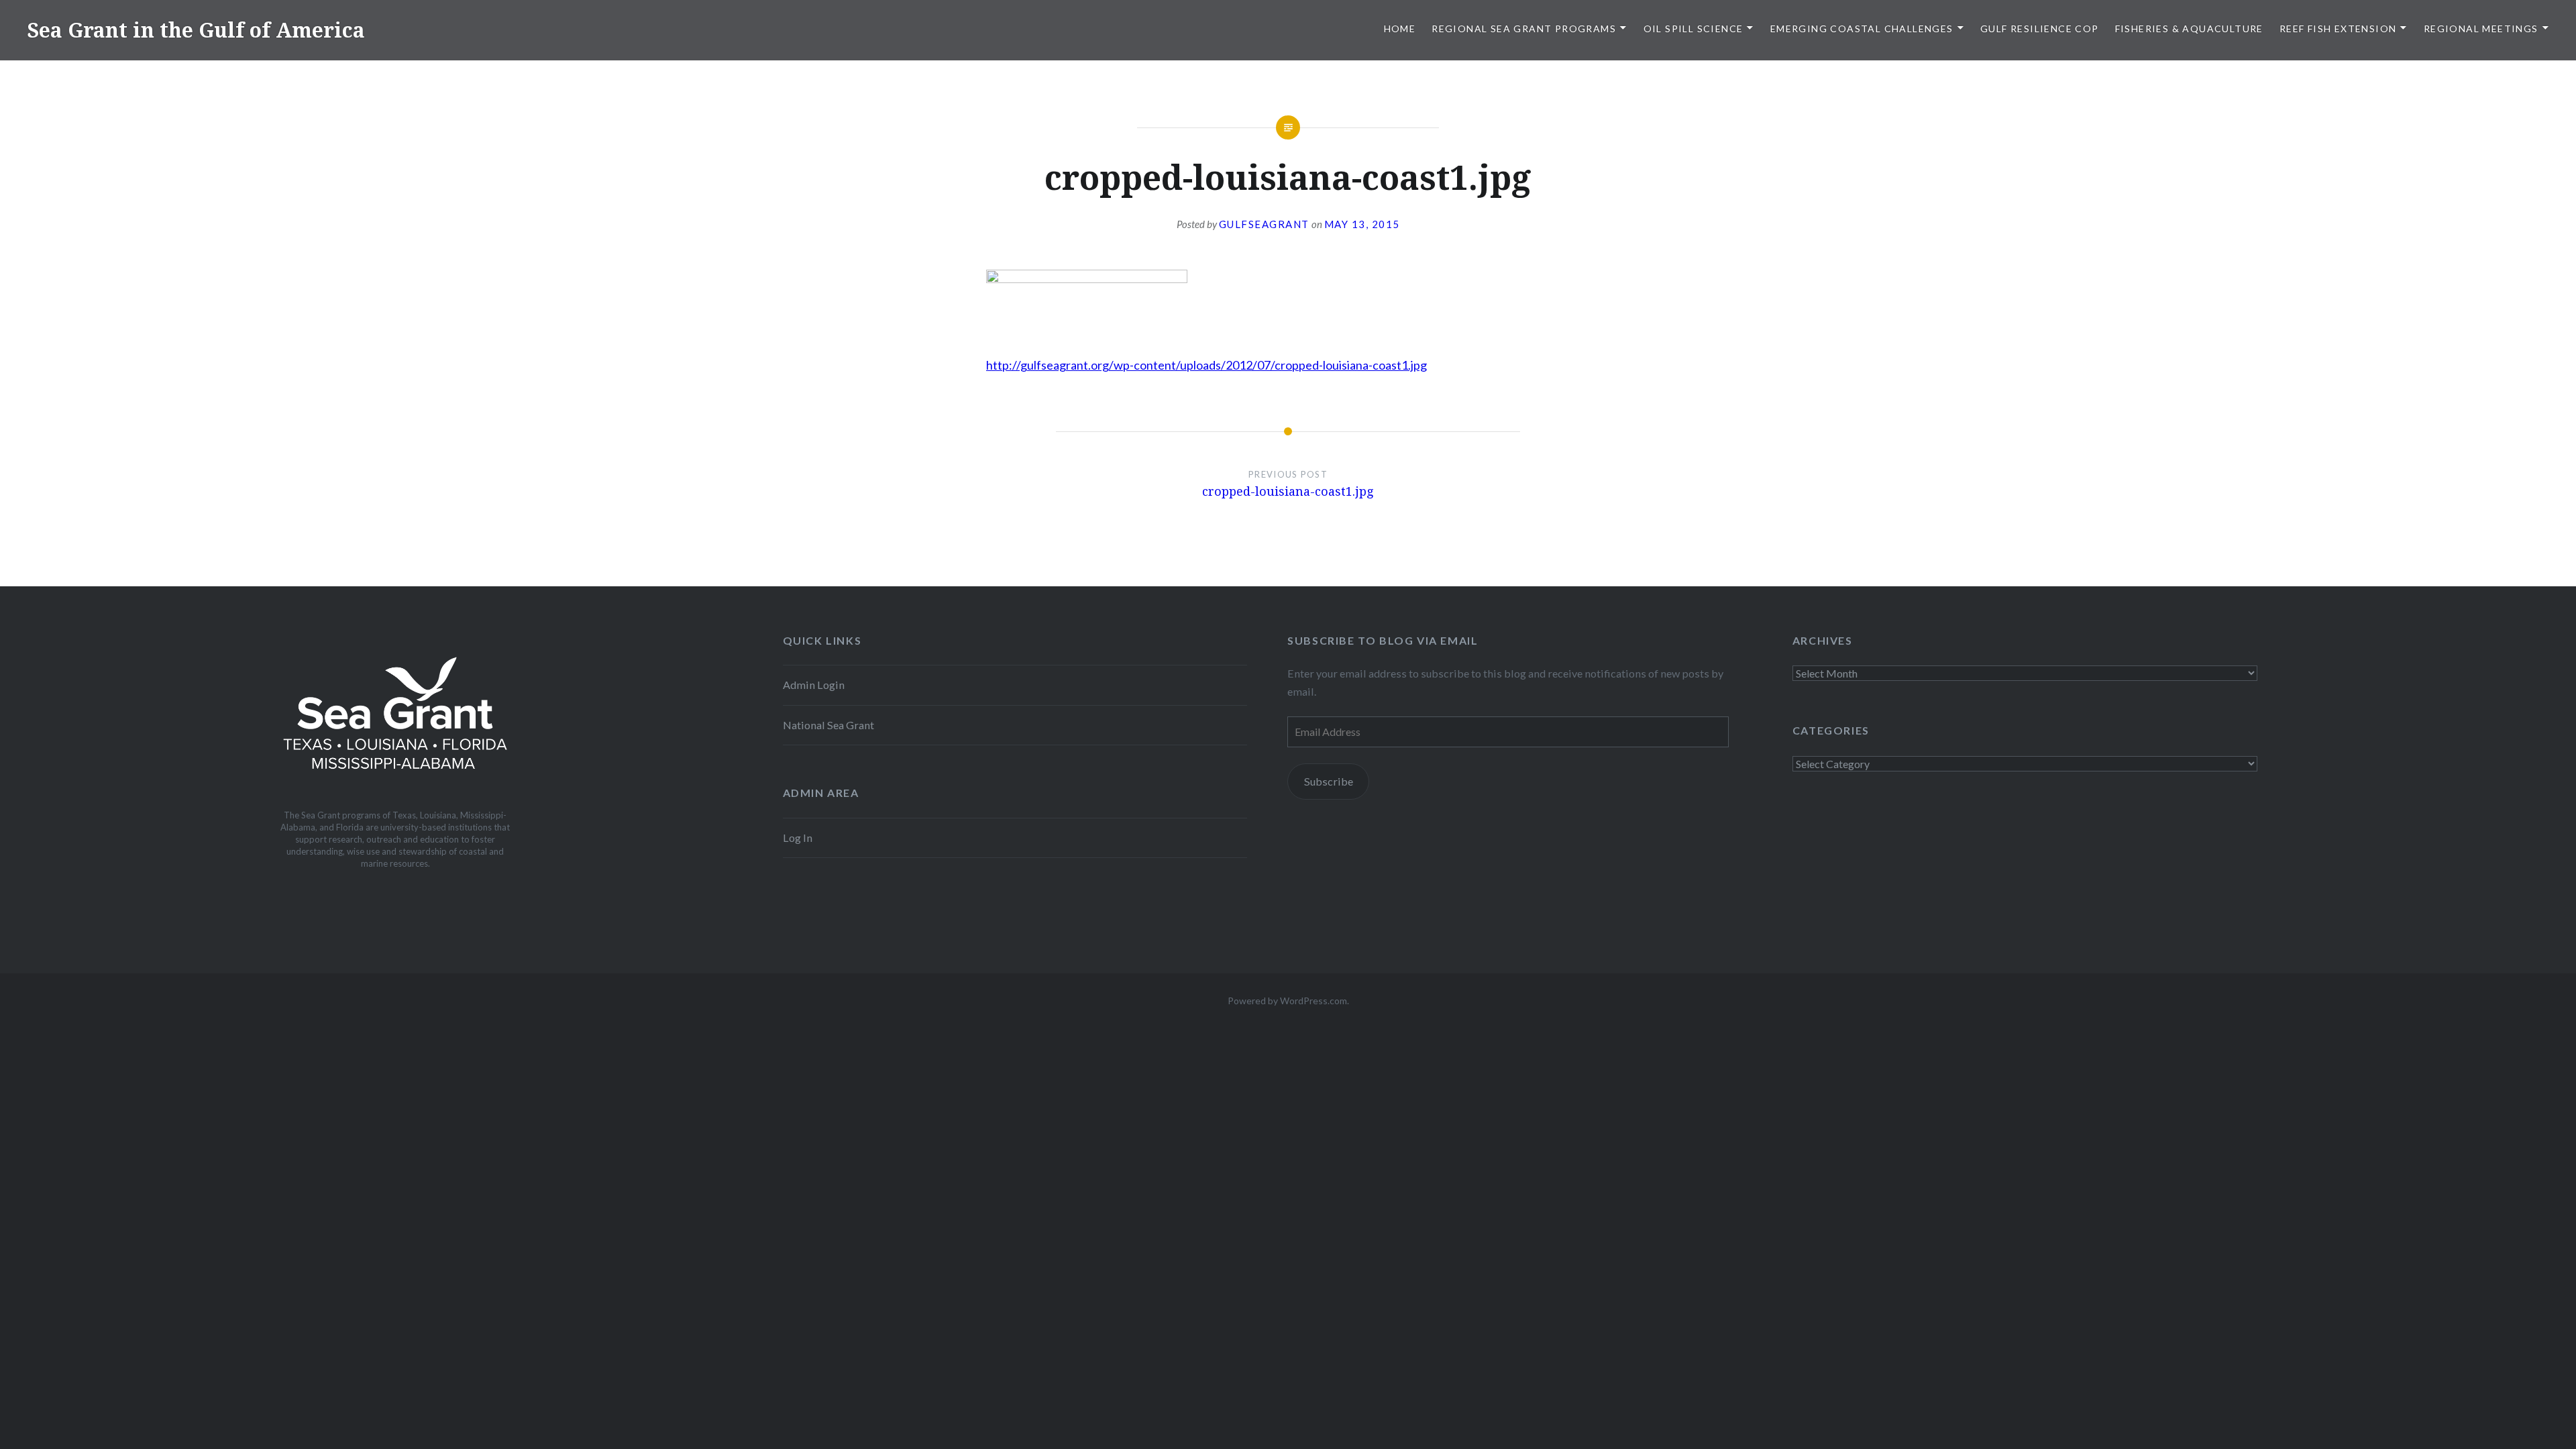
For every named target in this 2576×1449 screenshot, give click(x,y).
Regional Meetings (2481, 29)
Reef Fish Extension (2338, 29)
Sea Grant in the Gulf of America (196, 30)
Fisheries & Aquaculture (2189, 29)
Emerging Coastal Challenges (1862, 29)
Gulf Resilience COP (2040, 29)
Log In (798, 838)
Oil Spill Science (1694, 29)
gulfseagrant (1264, 224)
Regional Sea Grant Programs (1524, 29)
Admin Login (814, 685)
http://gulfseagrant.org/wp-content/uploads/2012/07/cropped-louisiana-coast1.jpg (1206, 365)
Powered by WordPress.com (1287, 1001)
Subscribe (1329, 781)
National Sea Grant (828, 725)
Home (1400, 29)
